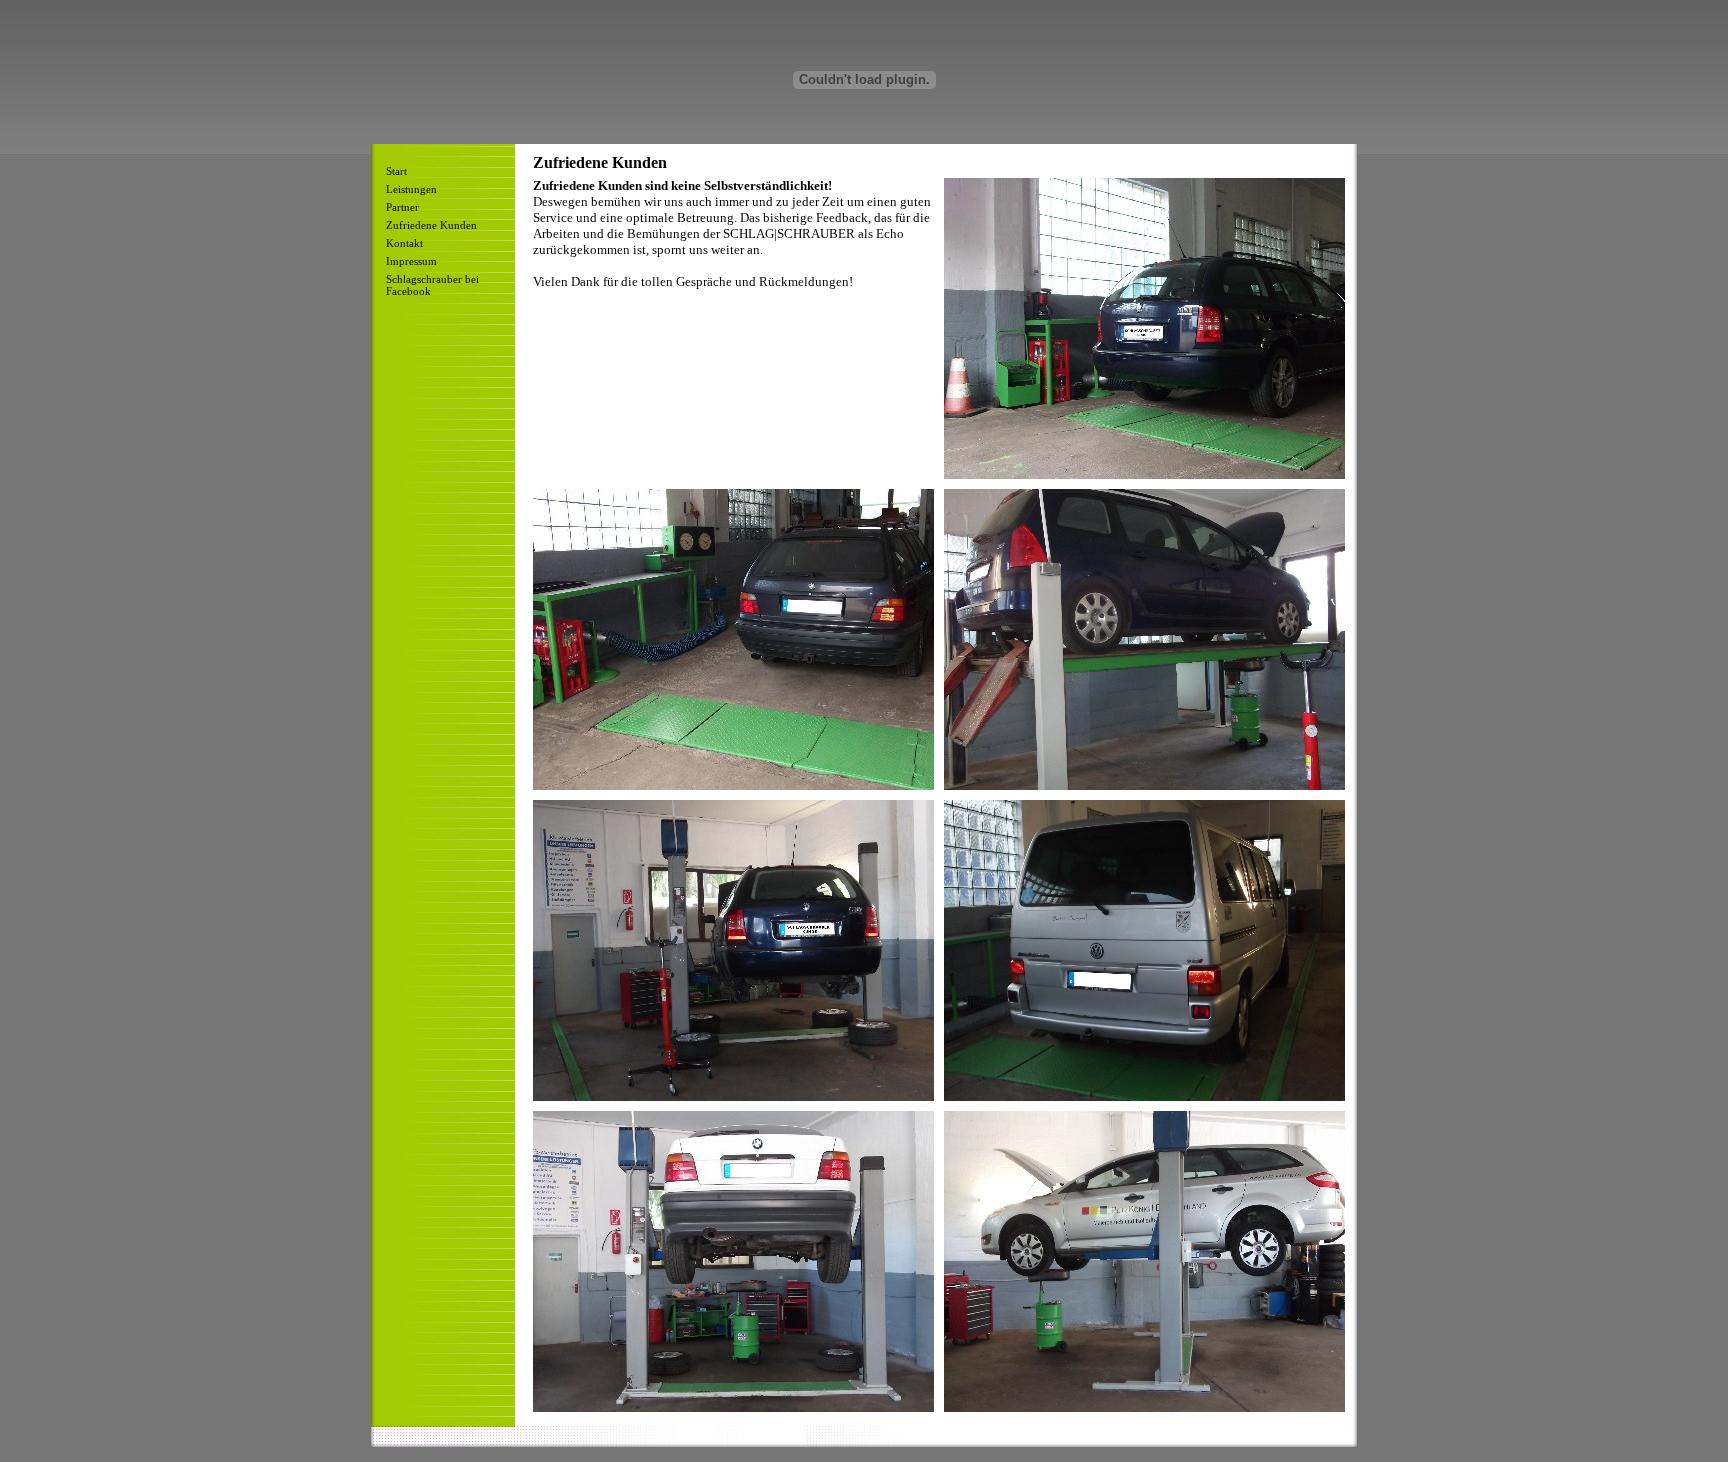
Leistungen (411, 189)
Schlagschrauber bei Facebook (432, 285)
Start (396, 171)
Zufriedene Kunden (431, 225)
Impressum (411, 261)
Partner (402, 207)
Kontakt (404, 243)
